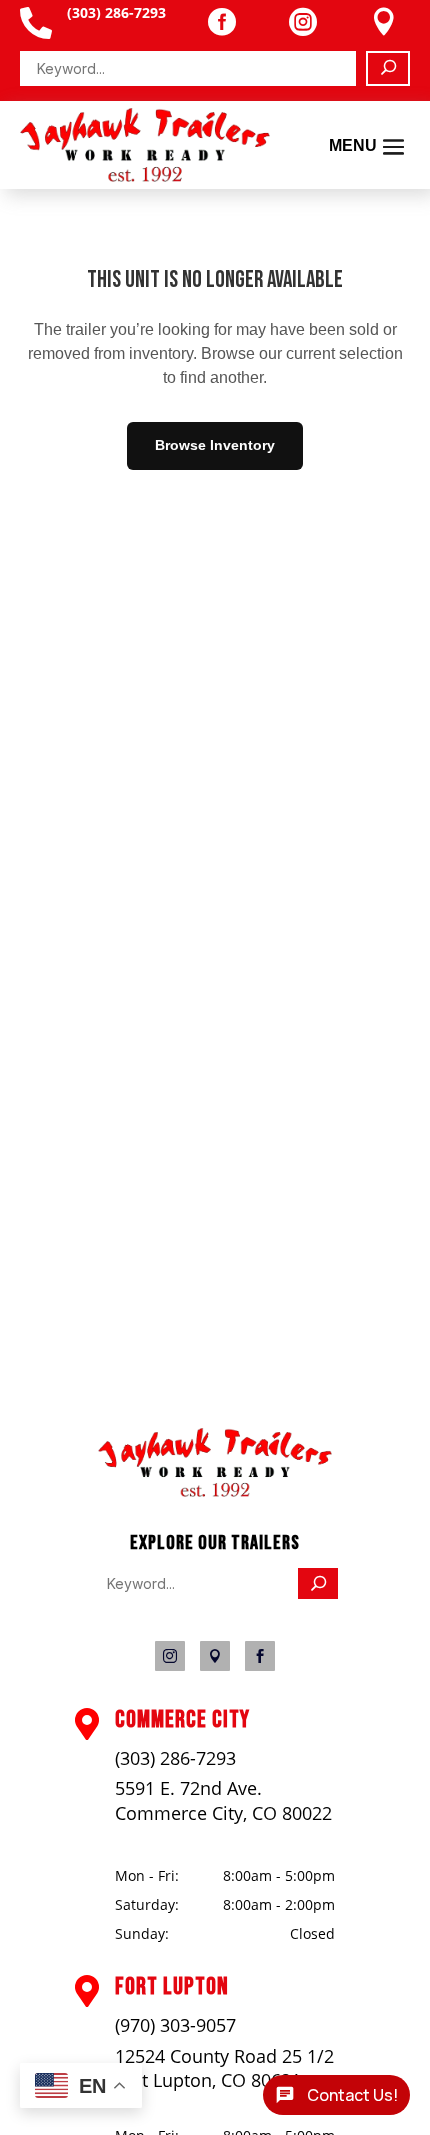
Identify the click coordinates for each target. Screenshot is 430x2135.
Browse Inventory (215, 445)
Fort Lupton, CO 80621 (208, 2080)
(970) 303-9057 (175, 2025)
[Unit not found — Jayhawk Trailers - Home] (145, 145)
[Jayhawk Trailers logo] (215, 1491)
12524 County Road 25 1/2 (224, 2056)
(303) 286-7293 (175, 1758)
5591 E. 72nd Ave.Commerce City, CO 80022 (223, 1800)
